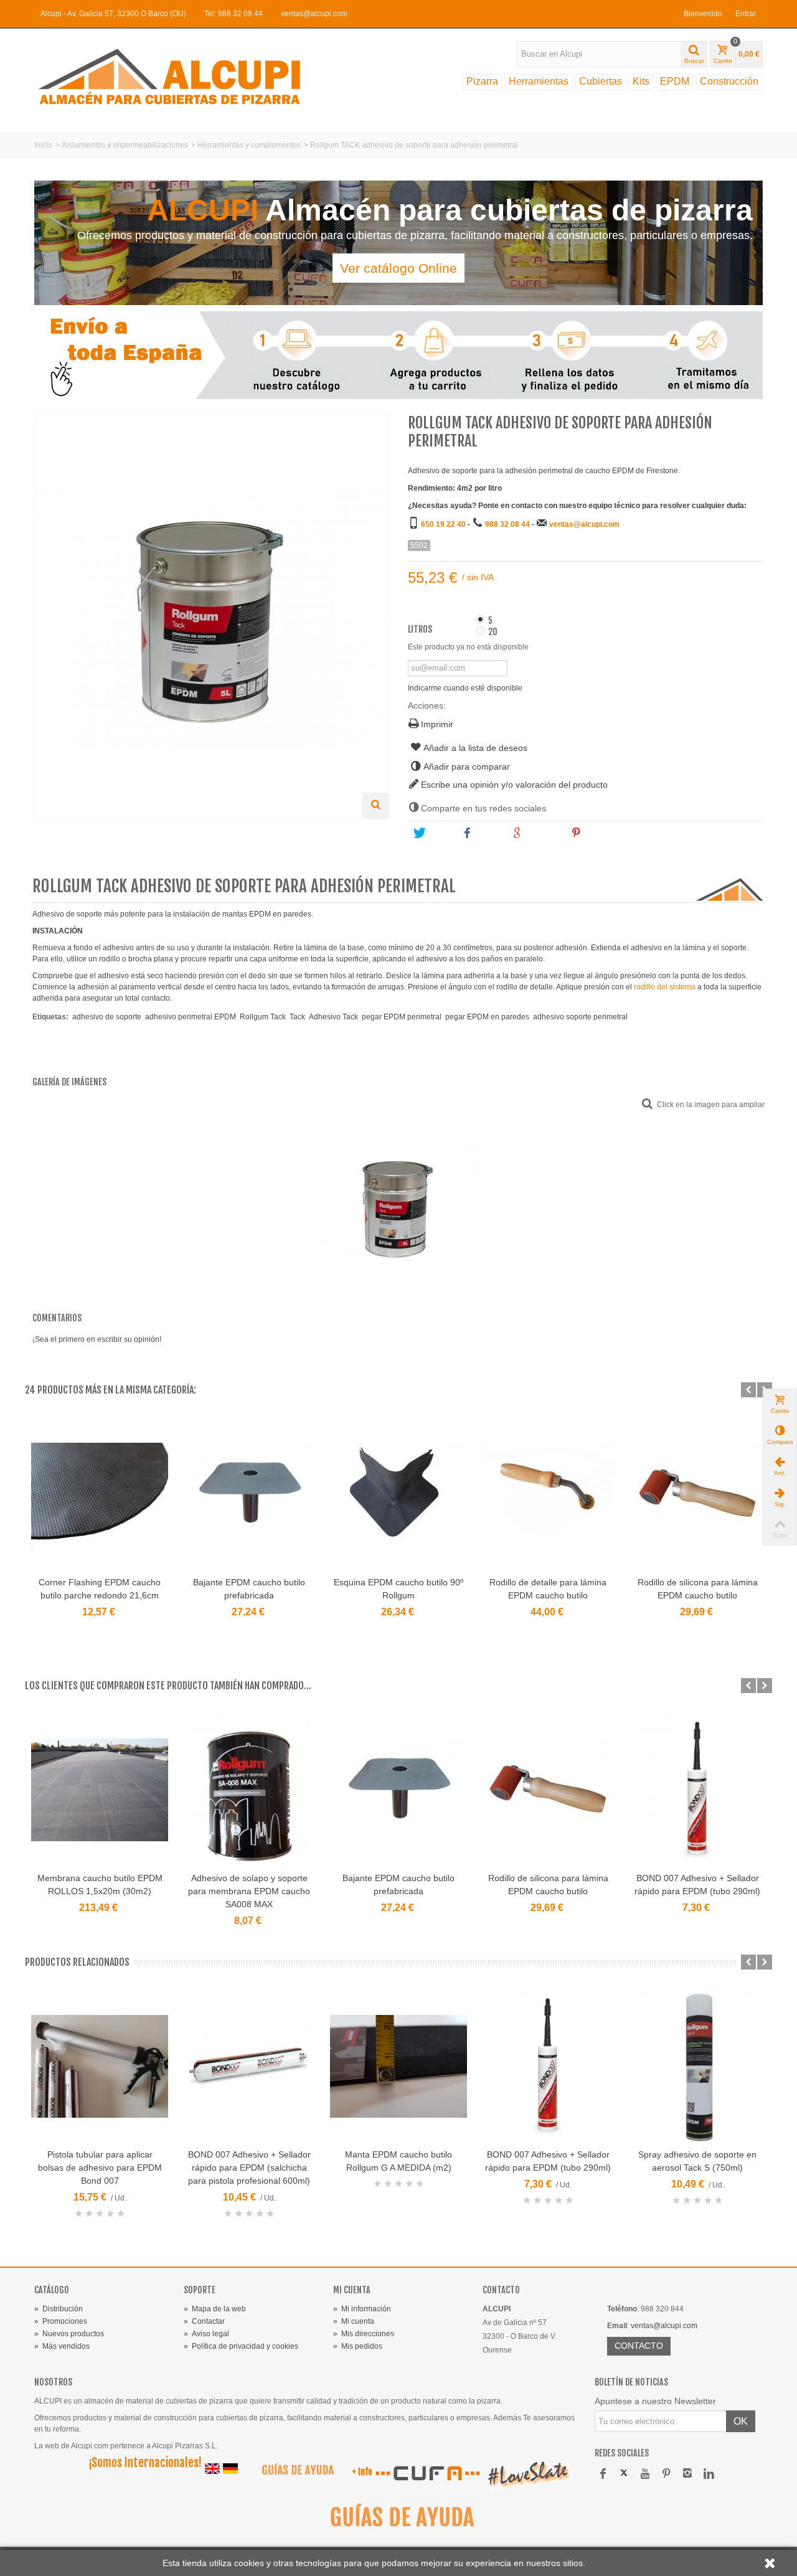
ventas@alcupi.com (314, 14)
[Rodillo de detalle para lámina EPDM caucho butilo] (548, 1494)
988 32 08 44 (507, 524)
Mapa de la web (215, 2309)
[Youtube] (645, 2474)
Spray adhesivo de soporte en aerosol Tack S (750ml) (697, 2161)
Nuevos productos (69, 2334)
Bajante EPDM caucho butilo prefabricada (249, 1589)
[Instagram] (687, 2474)
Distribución (59, 2309)
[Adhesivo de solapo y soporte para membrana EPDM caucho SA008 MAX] (249, 1790)
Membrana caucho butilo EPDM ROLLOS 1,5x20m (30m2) (100, 1885)
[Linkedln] (709, 2474)
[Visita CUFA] (427, 2473)
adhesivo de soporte (107, 1017)
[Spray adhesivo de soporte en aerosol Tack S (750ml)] (697, 2066)
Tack (297, 1017)
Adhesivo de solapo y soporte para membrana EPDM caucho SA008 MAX (249, 1891)
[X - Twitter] (624, 2474)
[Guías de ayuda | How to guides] (293, 2473)
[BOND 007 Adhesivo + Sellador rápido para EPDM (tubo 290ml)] (697, 1790)
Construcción (729, 81)
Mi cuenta (354, 2321)
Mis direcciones (364, 2334)
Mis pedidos (358, 2346)
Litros (421, 630)
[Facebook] (603, 2474)
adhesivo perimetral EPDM (191, 1017)
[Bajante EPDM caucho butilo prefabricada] (249, 1494)
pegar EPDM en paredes (487, 1017)
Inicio (43, 145)
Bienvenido (703, 14)
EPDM (675, 81)
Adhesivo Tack (333, 1017)
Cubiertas (601, 81)
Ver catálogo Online (398, 268)
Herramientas (539, 81)
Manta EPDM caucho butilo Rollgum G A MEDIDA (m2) (398, 2161)
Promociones (61, 2321)
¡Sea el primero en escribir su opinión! (97, 1339)
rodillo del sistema (665, 987)
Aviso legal (206, 2334)
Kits (641, 81)
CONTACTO (639, 2346)
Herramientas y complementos (249, 145)
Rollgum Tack (263, 1017)
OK (741, 2421)
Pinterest (601, 833)
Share (488, 833)
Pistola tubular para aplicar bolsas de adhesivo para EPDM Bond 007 (100, 2168)
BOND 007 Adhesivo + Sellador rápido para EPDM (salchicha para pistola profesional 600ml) (249, 2168)
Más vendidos (62, 2346)
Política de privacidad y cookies (241, 2346)
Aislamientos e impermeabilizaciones (125, 145)
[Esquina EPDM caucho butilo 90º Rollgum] (398, 1494)
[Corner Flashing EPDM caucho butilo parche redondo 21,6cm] (100, 1494)
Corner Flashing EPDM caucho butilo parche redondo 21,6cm (100, 1589)
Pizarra (482, 81)
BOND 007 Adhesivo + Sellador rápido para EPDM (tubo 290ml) (697, 1885)
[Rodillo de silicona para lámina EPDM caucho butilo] (697, 1494)
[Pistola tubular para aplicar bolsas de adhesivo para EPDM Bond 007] (100, 2066)
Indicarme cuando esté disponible (465, 688)
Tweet (438, 833)
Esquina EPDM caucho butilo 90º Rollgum (398, 1589)
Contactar (204, 2321)
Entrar (746, 14)
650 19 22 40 (443, 524)
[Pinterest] (666, 2474)
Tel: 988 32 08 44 (233, 14)
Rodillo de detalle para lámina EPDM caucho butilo (548, 1589)
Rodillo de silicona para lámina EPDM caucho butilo (698, 1589)
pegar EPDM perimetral (402, 1017)
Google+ (542, 833)
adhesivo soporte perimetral (580, 1017)
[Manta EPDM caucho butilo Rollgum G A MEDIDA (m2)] (398, 2066)
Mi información (362, 2309)
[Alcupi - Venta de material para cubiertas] (181, 76)
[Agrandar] (375, 806)
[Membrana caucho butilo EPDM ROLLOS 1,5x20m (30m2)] (100, 1790)
